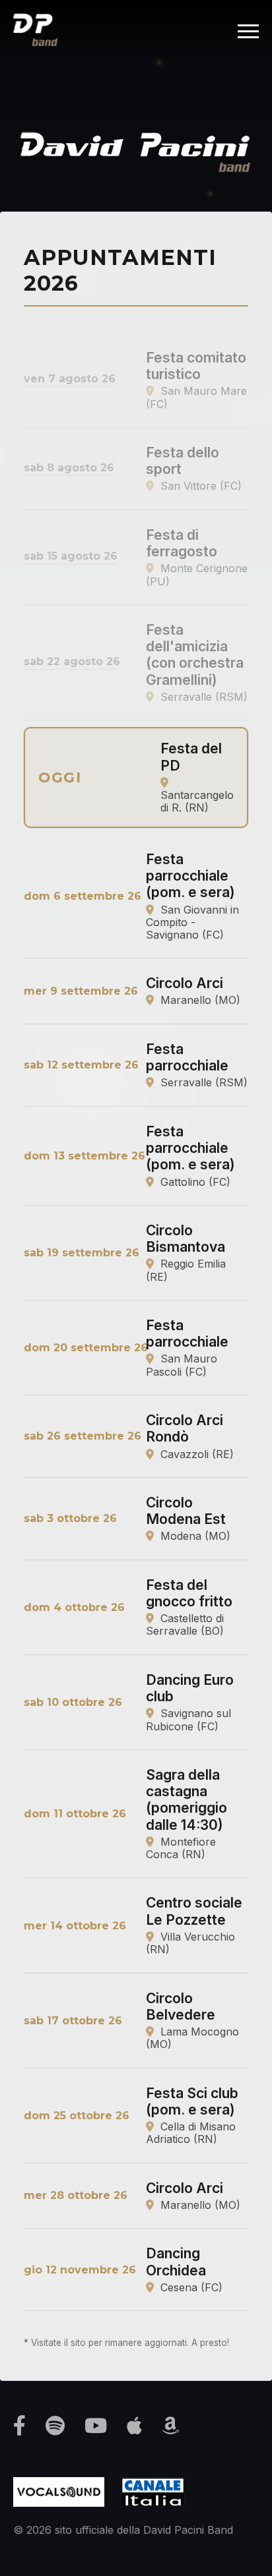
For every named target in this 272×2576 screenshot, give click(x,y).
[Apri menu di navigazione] (248, 31)
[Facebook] (19, 2426)
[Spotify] (55, 2426)
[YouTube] (96, 2426)
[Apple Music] (134, 2426)
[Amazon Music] (171, 2426)
